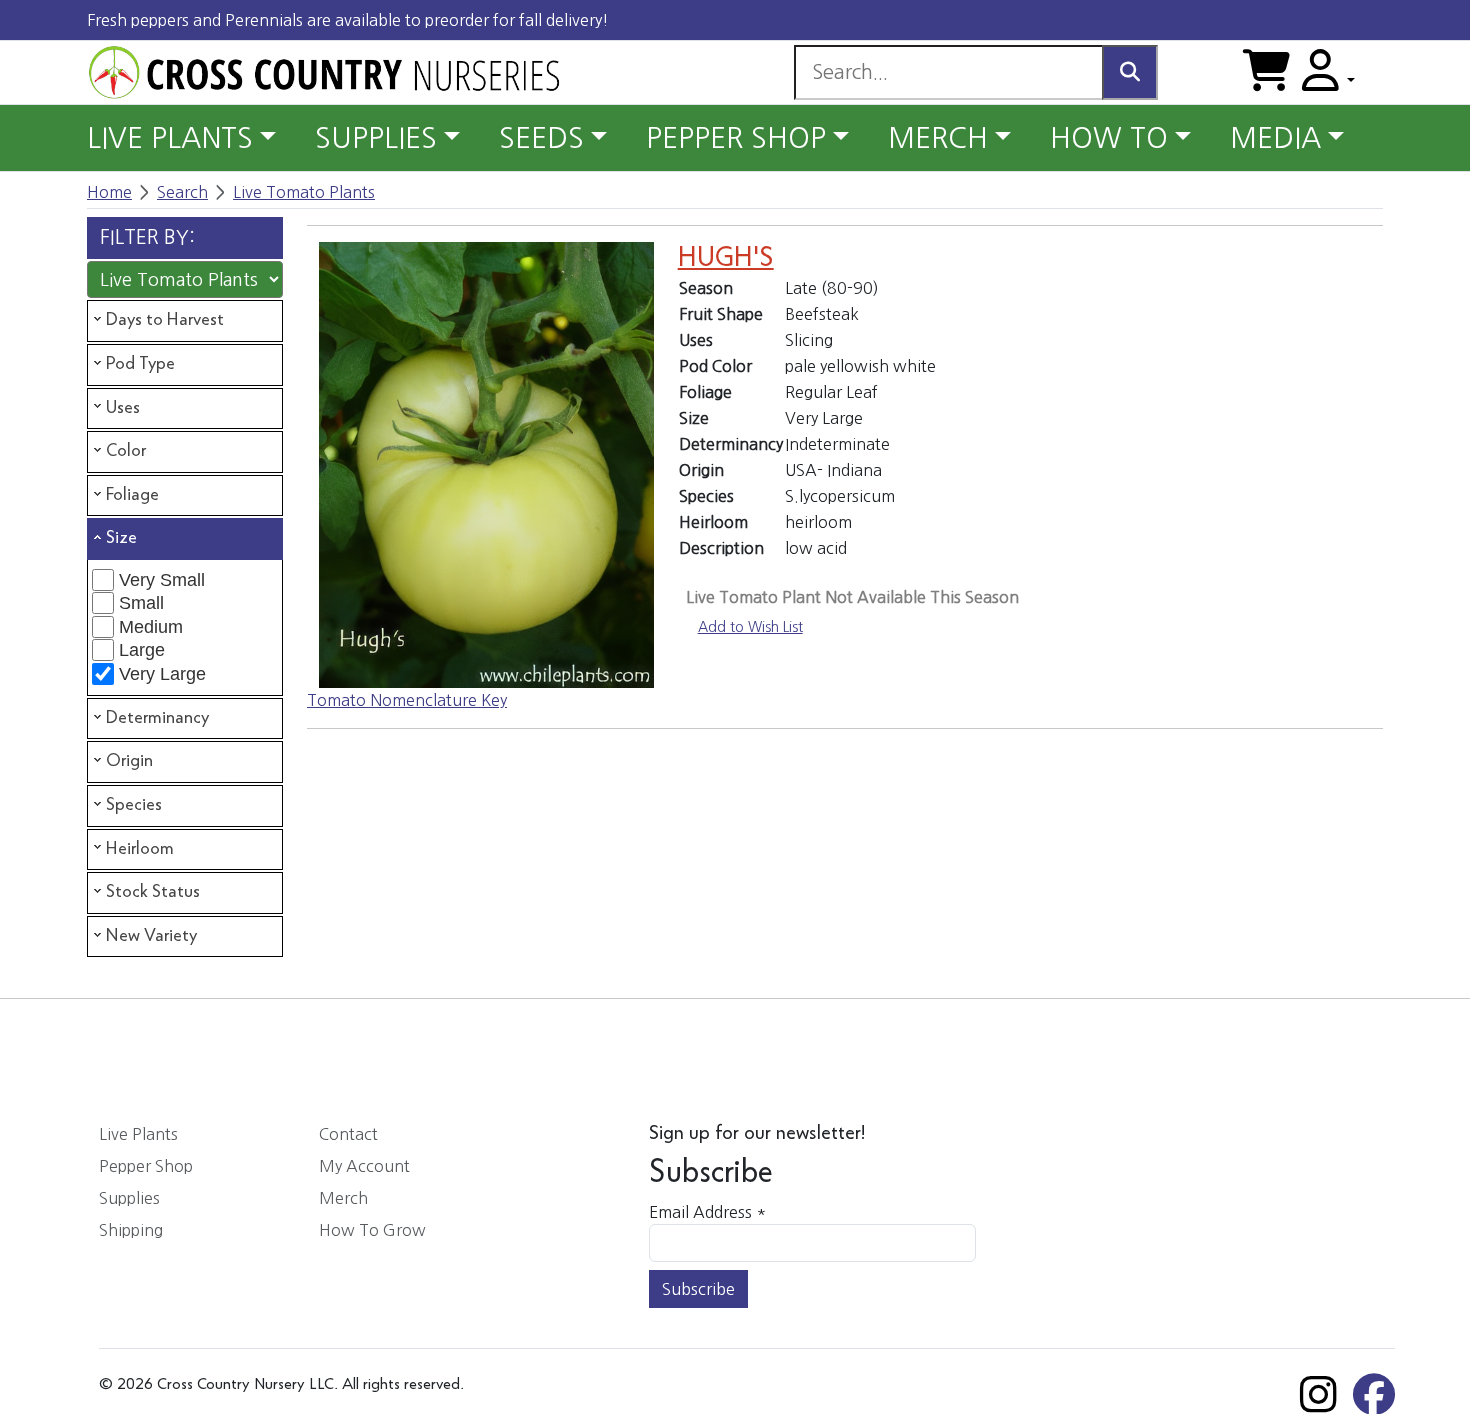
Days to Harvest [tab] (165, 320)
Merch (343, 1198)
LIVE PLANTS (170, 138)
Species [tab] (134, 805)
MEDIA (1275, 138)
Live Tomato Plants (304, 192)
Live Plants (138, 1134)
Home (109, 192)
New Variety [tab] (151, 936)
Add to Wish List (750, 627)
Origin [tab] (129, 761)
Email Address (707, 1212)
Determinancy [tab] (157, 718)
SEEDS (541, 138)
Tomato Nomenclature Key (407, 700)
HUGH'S (726, 258)
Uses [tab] (123, 408)
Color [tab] (126, 451)
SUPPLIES (376, 138)
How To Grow (372, 1230)
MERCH (938, 138)
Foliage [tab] (132, 495)
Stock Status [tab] (153, 892)
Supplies (129, 1198)
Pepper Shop (146, 1166)
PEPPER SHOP (736, 138)
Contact (348, 1134)
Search (182, 192)
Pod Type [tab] (140, 364)
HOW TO (1109, 138)
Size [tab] (121, 538)
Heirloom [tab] (140, 849)
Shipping (131, 1230)
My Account (364, 1166)
